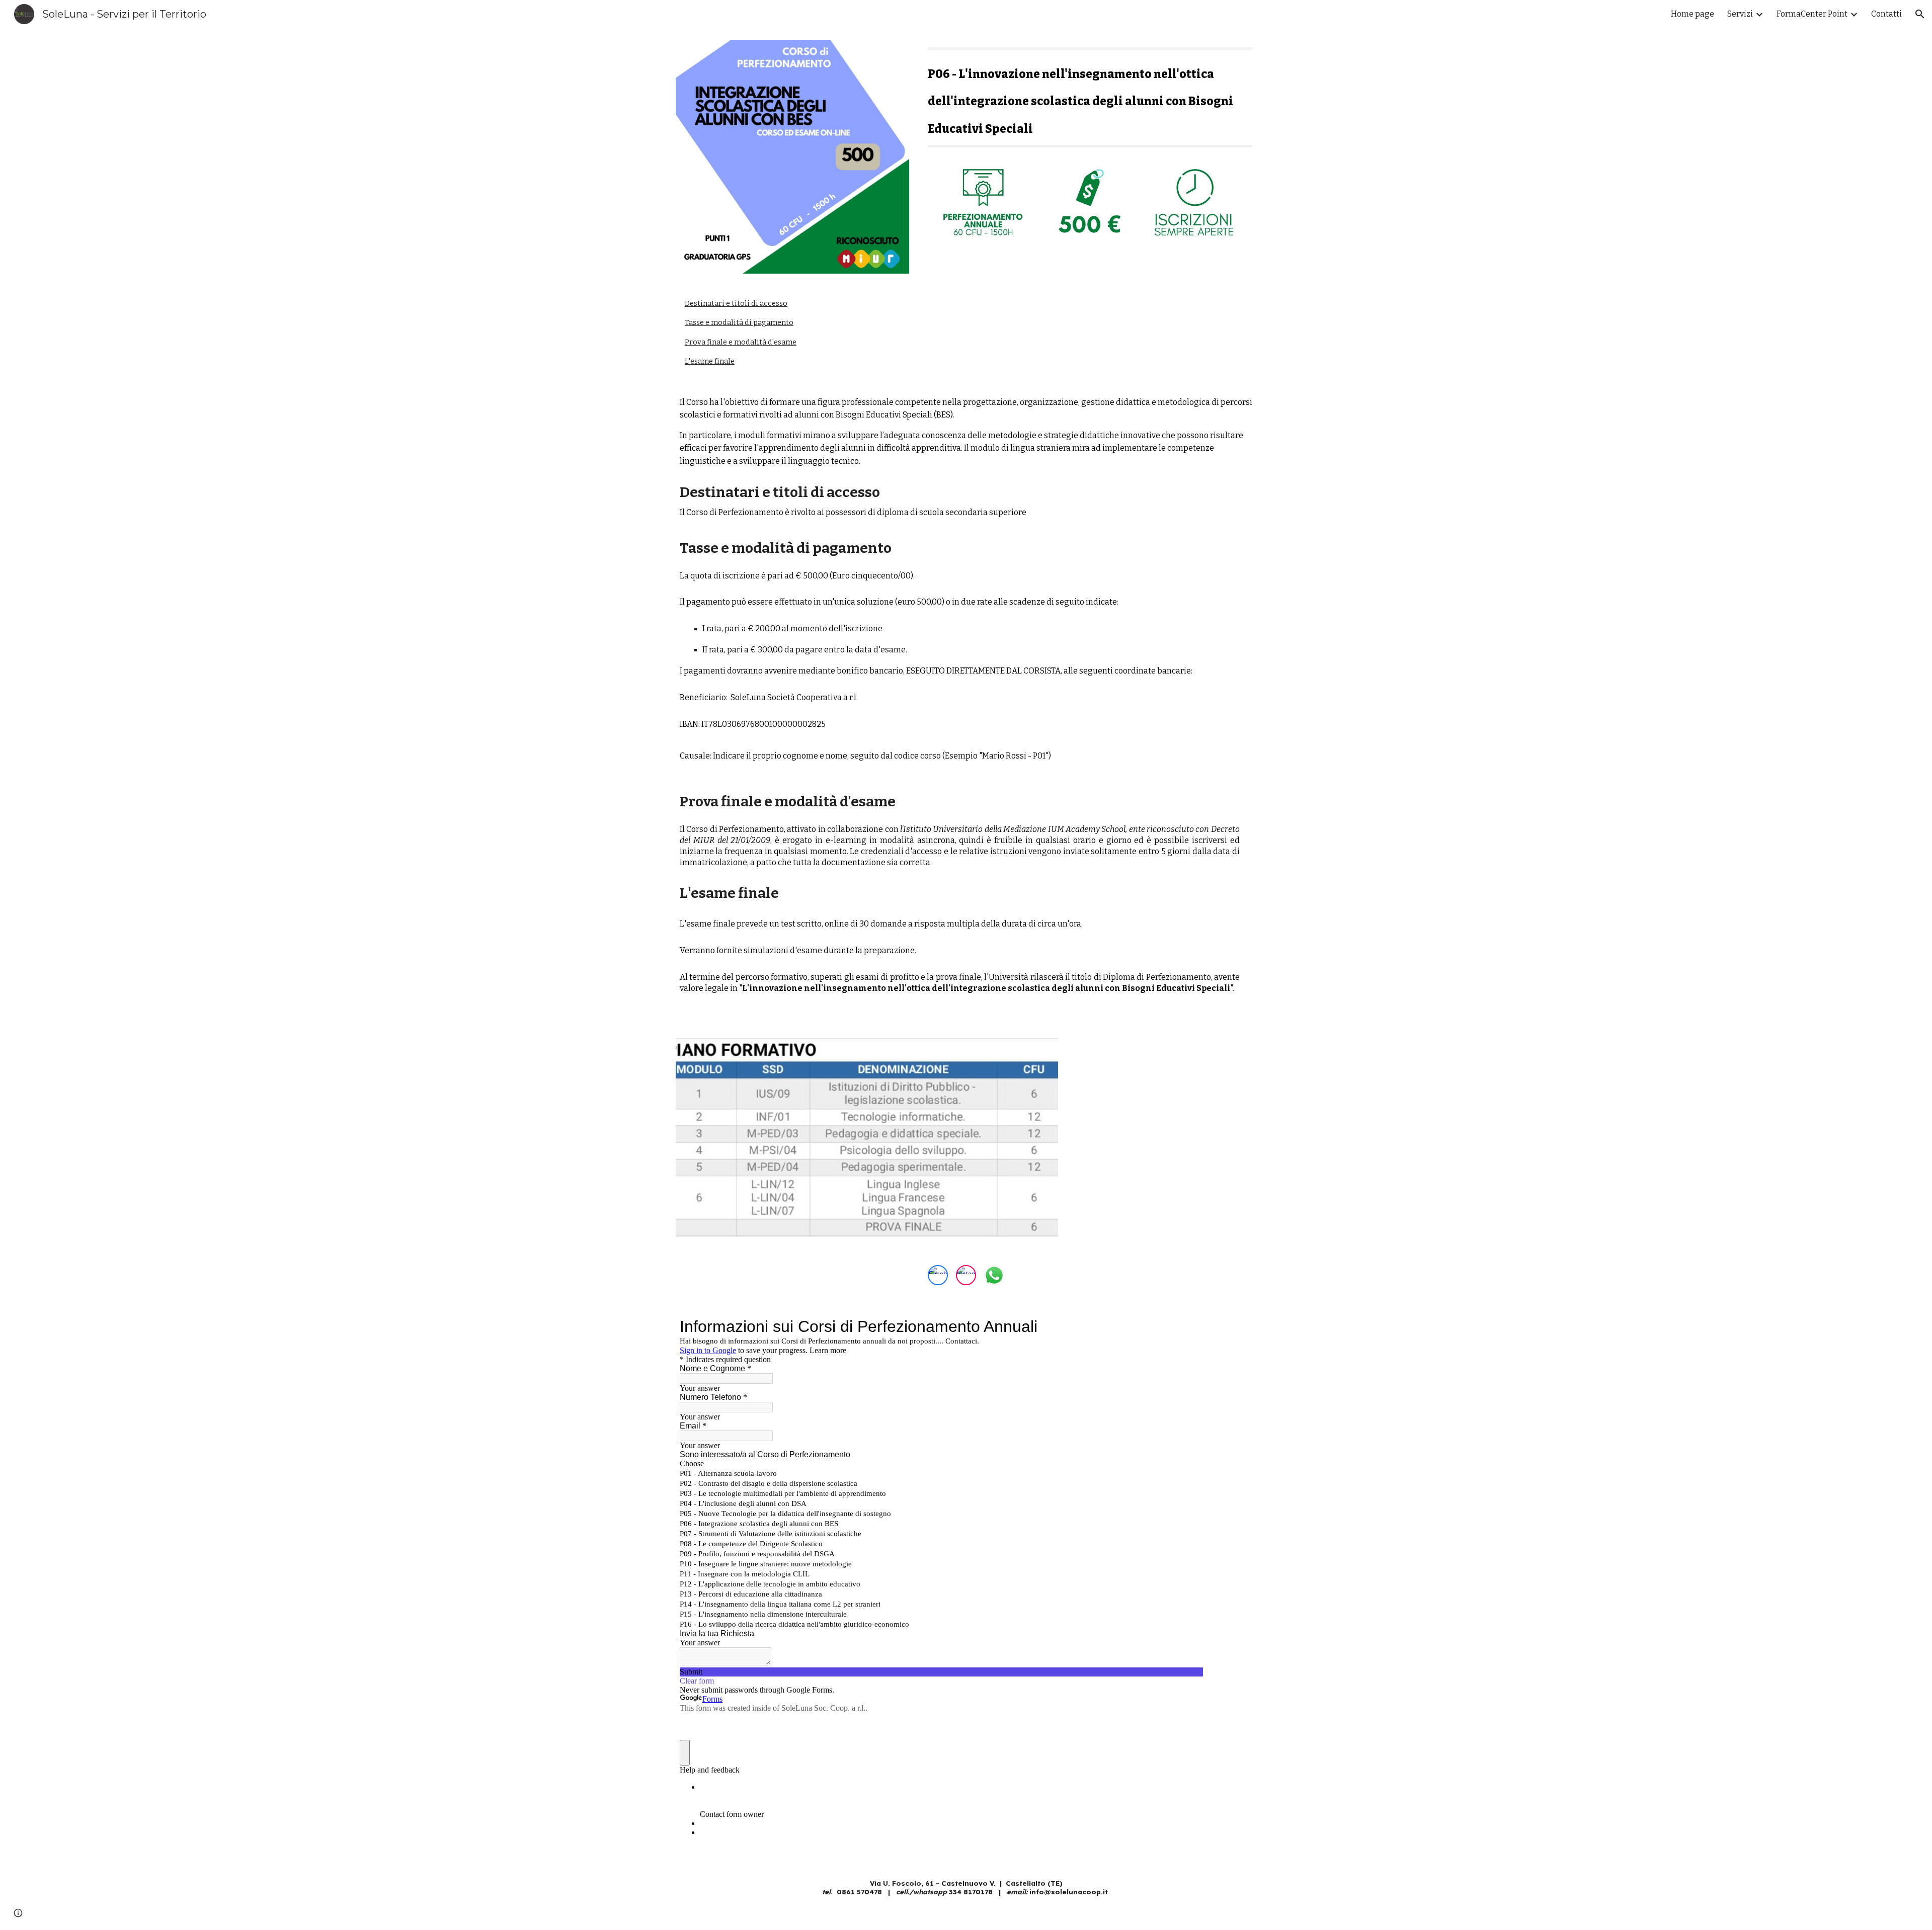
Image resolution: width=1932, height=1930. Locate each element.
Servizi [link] (1740, 14)
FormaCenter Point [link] (1812, 14)
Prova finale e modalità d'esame (741, 342)
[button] (1920, 14)
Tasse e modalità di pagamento (739, 322)
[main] (1090, 100)
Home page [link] (1693, 14)
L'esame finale (710, 361)
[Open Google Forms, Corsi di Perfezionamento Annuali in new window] (1188, 1326)
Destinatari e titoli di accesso (736, 303)
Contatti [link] (1886, 14)
